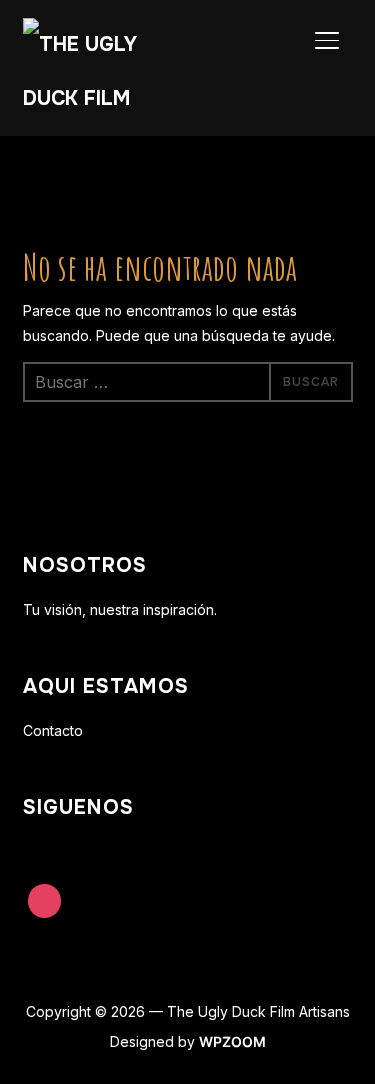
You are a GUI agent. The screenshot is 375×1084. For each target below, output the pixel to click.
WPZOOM (232, 1041)
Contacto (53, 730)
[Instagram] (45, 901)
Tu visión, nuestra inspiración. (120, 609)
